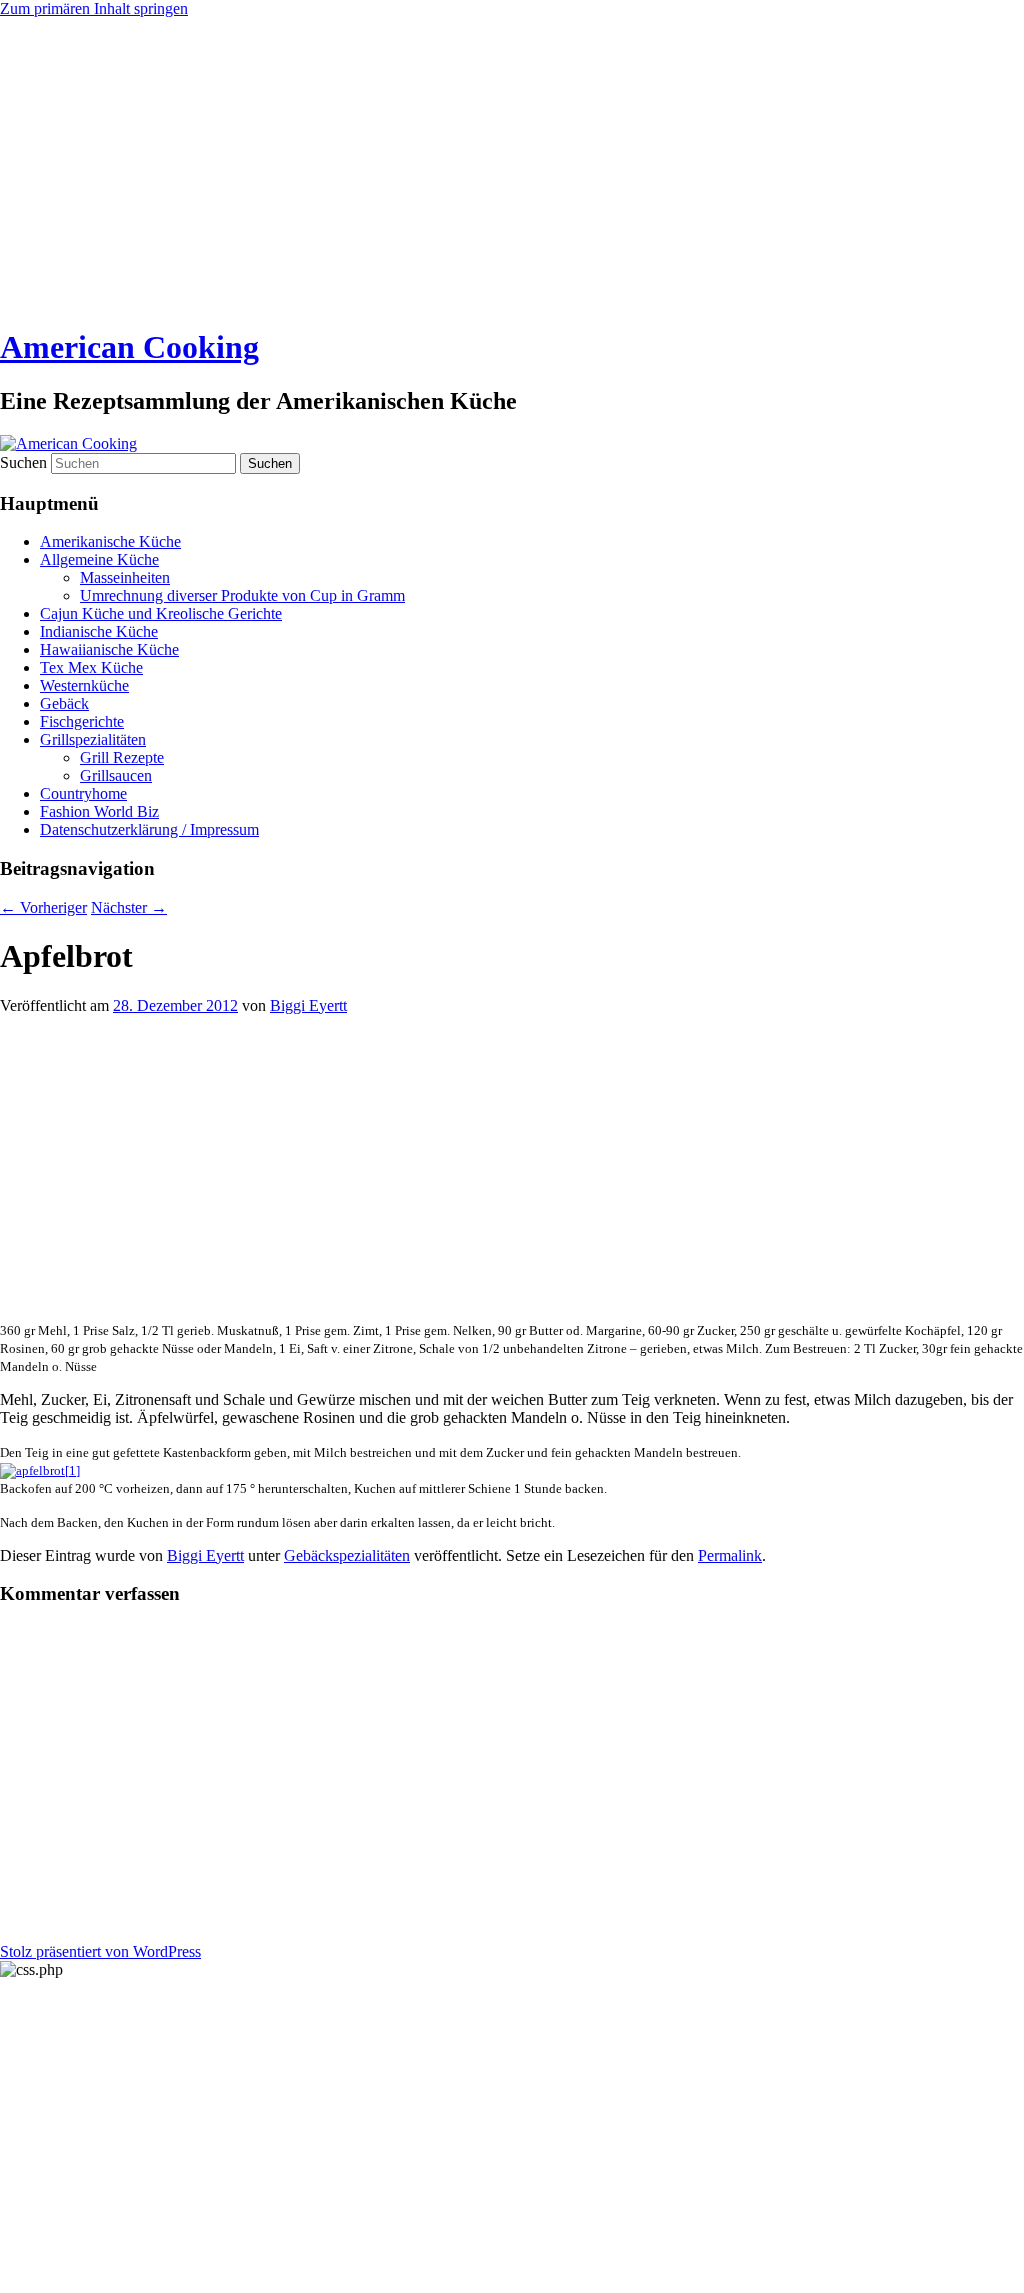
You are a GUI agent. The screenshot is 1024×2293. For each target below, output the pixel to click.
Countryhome (83, 793)
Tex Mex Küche (91, 667)
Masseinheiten (125, 577)
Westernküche (84, 685)
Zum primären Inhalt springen (94, 8)
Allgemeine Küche (99, 559)
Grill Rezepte (122, 757)
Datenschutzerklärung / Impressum (149, 829)
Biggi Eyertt (308, 1005)
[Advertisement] (512, 168)
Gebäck (64, 703)
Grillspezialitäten (93, 739)
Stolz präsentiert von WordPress (100, 1951)
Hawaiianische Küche (109, 649)
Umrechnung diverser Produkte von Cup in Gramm (242, 595)
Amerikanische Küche (110, 541)
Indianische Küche (99, 631)
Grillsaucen (116, 775)
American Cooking (129, 347)
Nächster (129, 907)
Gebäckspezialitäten (347, 1555)
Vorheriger (43, 907)
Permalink (730, 1555)
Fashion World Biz (99, 811)
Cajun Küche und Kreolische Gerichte (161, 613)
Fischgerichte (82, 721)
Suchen (23, 462)
